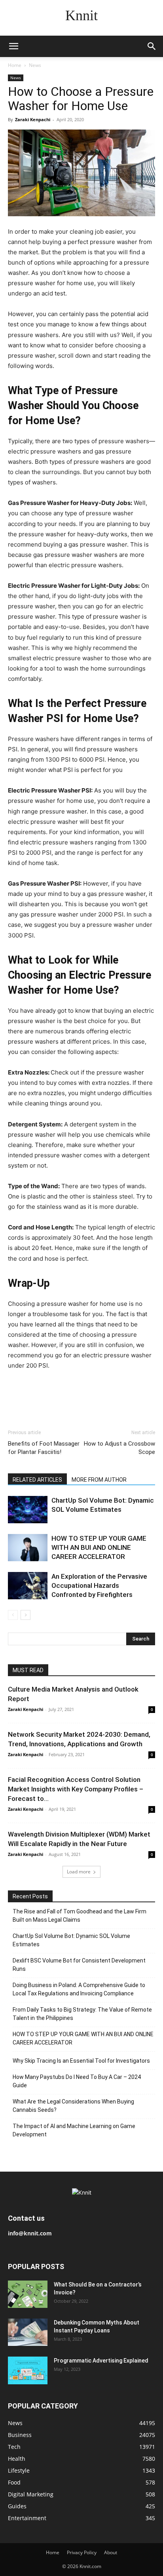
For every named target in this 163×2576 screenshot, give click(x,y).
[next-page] (26, 1615)
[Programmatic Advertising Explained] (28, 2370)
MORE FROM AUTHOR (99, 1480)
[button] (13, 46)
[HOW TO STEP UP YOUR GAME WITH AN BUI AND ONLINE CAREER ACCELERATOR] (28, 1548)
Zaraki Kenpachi (33, 119)
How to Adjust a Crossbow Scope (119, 1448)
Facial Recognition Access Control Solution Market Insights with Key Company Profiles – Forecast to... (76, 1789)
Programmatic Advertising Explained (101, 2361)
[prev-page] (13, 1615)
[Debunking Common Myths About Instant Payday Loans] (28, 2332)
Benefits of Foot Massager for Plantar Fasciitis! (44, 1448)
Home (15, 65)
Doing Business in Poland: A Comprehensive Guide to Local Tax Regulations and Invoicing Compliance (79, 1989)
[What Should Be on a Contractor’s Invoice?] (28, 2294)
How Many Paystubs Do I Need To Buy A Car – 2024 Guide (77, 2081)
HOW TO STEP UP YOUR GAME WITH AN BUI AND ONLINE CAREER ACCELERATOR (99, 1547)
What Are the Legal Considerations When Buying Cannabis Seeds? (73, 2106)
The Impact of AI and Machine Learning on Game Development (74, 2130)
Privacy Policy (82, 2552)
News (35, 65)
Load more (79, 1872)
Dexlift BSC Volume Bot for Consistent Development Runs (79, 1965)
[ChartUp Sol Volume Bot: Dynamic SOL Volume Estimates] (28, 1510)
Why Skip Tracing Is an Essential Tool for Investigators (81, 2061)
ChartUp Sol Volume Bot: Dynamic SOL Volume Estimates (71, 1940)
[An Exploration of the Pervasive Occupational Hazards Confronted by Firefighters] (28, 1586)
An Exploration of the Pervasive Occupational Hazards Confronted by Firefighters (99, 1585)
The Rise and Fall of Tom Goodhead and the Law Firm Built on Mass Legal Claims (80, 1916)
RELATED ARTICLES (37, 1480)
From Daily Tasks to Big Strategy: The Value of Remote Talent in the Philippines (82, 2014)
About (111, 2552)
